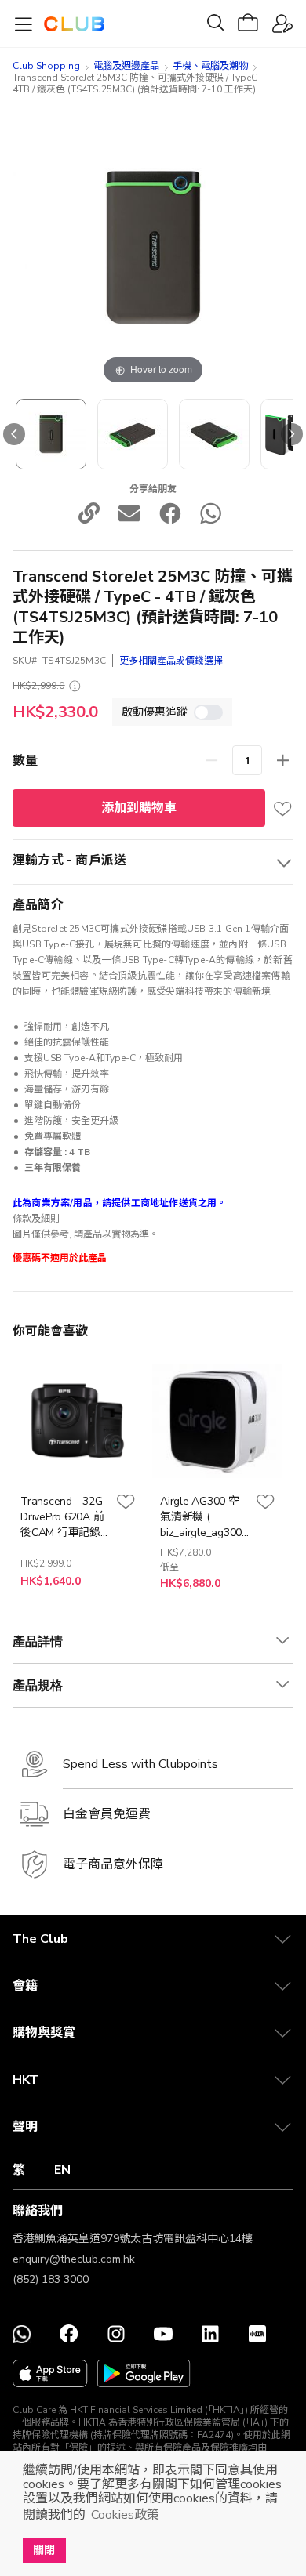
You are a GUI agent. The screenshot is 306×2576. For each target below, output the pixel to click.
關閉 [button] (44, 2550)
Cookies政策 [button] (125, 2515)
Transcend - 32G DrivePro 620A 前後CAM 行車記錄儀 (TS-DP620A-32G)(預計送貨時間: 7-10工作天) (62, 1517)
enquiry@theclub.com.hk (74, 2259)
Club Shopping (46, 66)
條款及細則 (36, 1219)
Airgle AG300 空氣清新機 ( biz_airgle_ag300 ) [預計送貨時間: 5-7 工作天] (204, 1517)
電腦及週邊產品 (126, 66)
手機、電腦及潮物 (210, 66)
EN (62, 2170)
